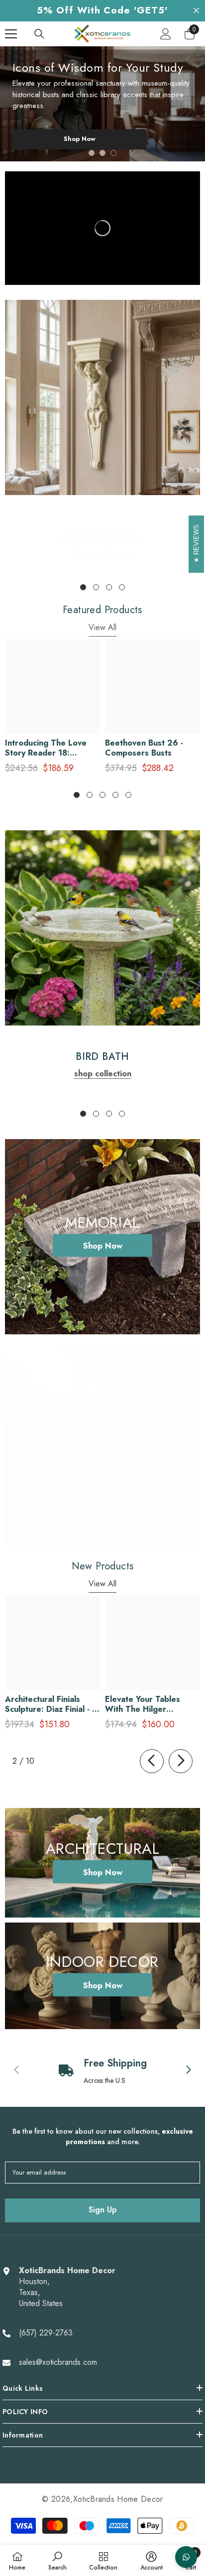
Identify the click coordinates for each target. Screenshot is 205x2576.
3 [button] (113, 153)
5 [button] (128, 795)
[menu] (11, 34)
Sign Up (103, 2210)
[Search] (39, 34)
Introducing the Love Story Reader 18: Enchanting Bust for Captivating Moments (46, 748)
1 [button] (92, 153)
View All (102, 627)
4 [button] (122, 587)
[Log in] (166, 34)
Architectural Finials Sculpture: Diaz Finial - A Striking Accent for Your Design (51, 1704)
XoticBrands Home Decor (118, 2499)
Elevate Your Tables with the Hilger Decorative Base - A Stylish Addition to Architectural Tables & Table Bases (148, 1704)
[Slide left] (152, 1761)
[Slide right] (181, 1761)
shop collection (103, 553)
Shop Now (80, 139)
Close (196, 11)
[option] (102, 104)
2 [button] (102, 153)
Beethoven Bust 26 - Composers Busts (144, 748)
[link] (102, 397)
